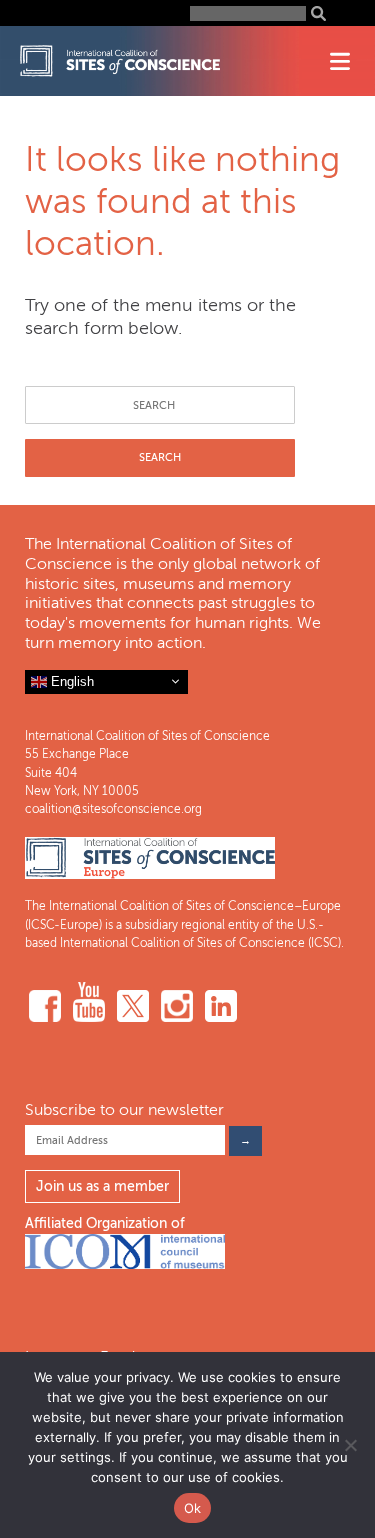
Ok (193, 1508)
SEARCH (160, 457)
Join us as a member (102, 1186)
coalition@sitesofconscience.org (113, 809)
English (70, 680)
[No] (350, 1445)
